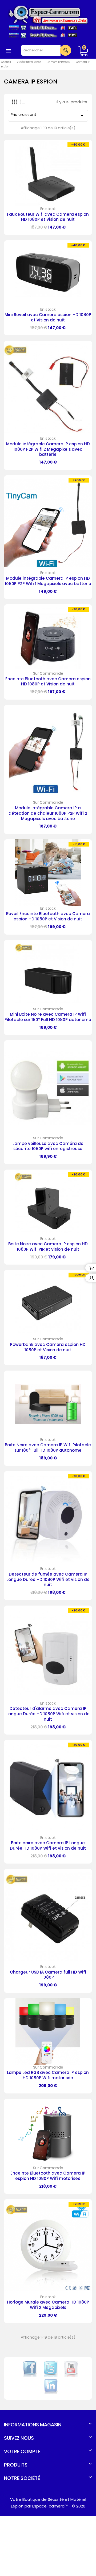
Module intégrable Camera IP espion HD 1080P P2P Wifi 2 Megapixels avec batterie (48, 449)
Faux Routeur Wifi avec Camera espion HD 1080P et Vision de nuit (48, 217)
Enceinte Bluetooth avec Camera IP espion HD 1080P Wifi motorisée (48, 2176)
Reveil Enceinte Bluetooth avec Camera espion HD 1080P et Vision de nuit (48, 916)
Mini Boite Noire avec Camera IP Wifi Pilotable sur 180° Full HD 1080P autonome (48, 1017)
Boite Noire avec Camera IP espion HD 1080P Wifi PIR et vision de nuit (48, 1247)
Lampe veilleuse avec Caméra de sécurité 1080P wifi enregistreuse (48, 1146)
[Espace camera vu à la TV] (43, 42)
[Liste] (23, 102)
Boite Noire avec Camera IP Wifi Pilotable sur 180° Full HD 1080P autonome (48, 1448)
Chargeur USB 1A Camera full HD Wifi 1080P (48, 1975)
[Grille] (14, 102)
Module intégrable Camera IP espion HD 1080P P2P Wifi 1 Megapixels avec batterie (48, 581)
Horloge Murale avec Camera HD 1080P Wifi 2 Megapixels (48, 2305)
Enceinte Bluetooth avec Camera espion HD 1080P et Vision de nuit (48, 682)
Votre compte (22, 2451)
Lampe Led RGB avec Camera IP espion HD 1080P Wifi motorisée (48, 2075)
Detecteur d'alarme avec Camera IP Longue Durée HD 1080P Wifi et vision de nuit (48, 1714)
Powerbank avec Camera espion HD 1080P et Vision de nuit (48, 1347)
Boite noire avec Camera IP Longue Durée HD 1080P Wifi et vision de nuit (48, 1845)
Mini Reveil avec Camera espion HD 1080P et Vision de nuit (48, 317)
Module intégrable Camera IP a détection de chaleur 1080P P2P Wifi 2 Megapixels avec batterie (48, 813)
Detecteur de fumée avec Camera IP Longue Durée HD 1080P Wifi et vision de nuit (48, 1579)
